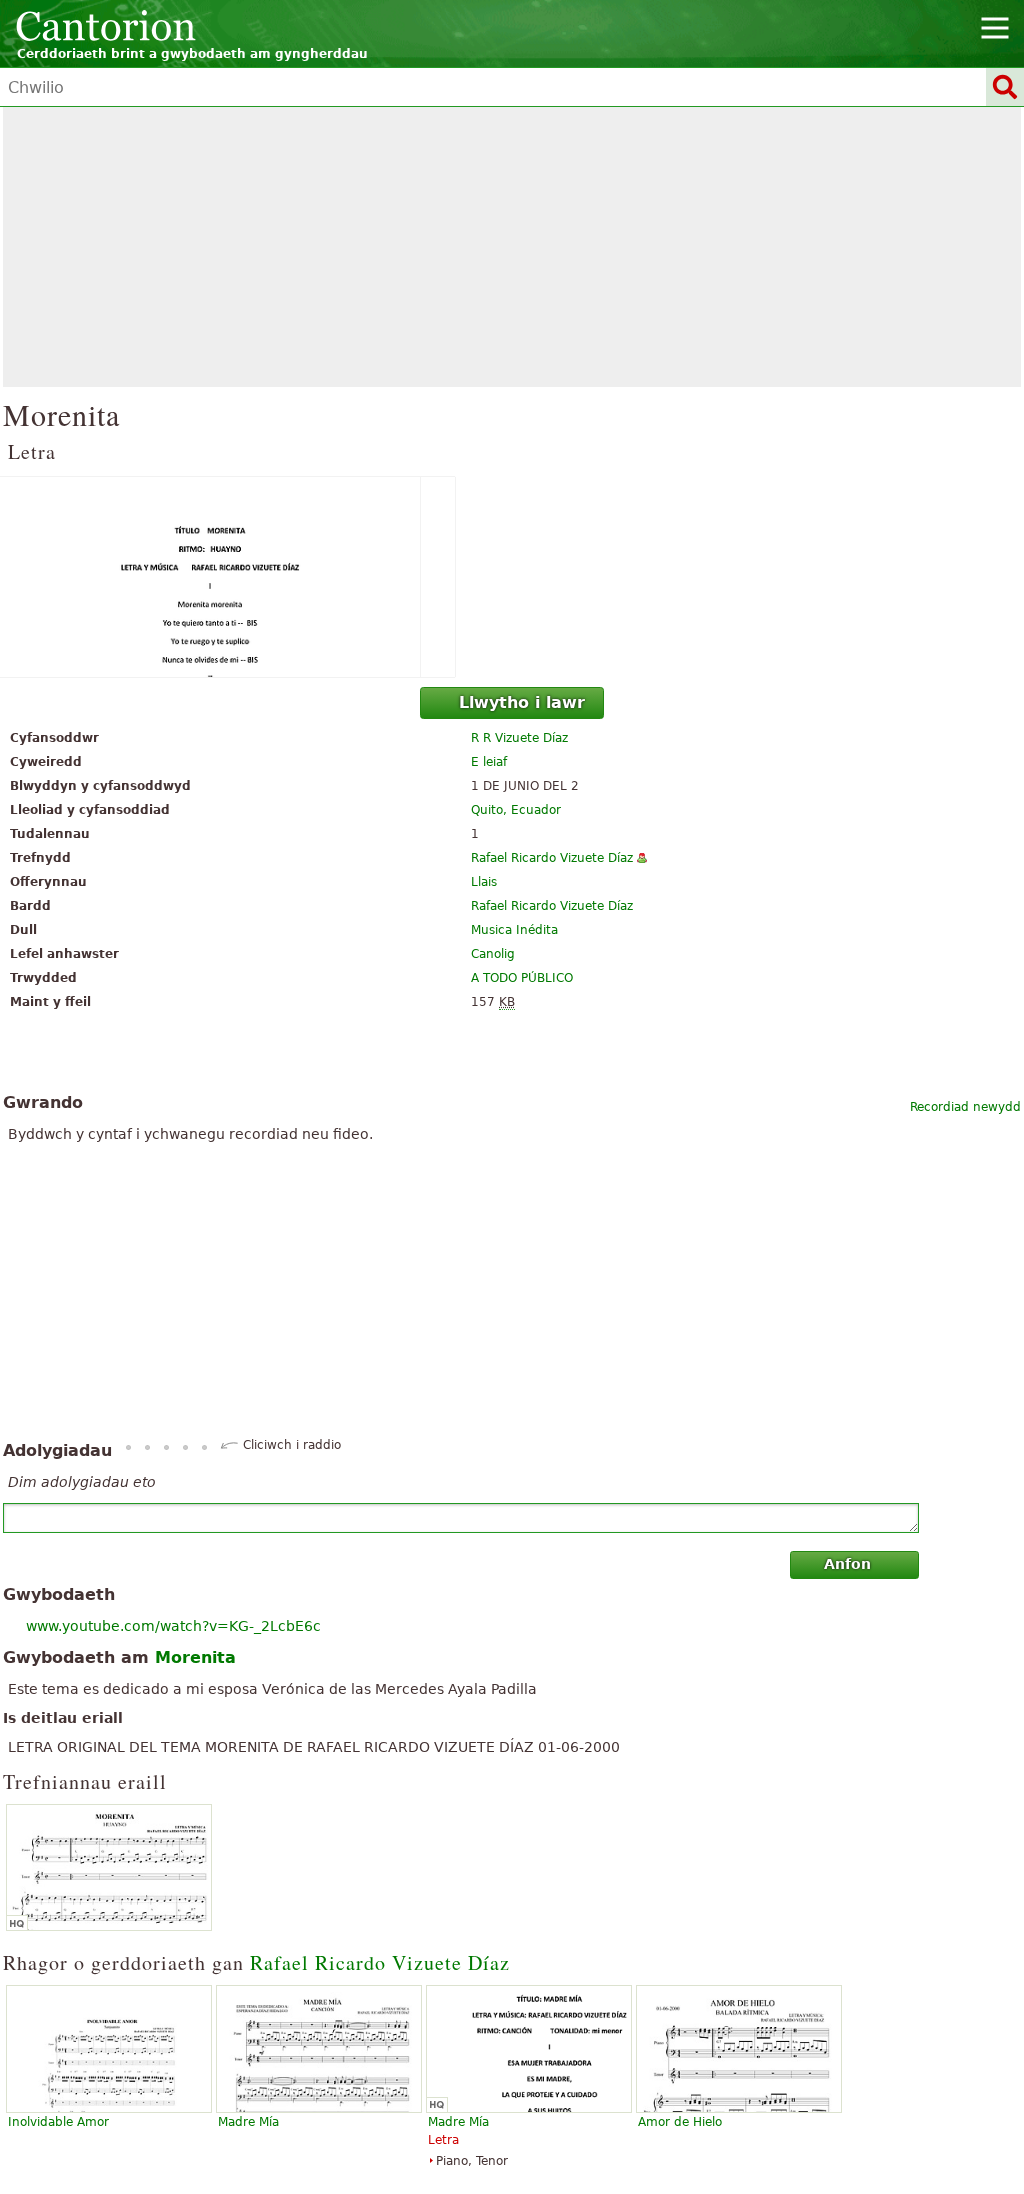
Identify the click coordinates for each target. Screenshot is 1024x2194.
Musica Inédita (514, 930)
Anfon (847, 1564)
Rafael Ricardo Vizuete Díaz (552, 858)
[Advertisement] (512, 247)
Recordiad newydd (965, 1107)
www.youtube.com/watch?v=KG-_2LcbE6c (173, 1626)
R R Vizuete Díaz (519, 738)
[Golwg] (512, 577)
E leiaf (489, 762)
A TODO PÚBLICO (522, 978)
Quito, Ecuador (516, 810)
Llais (484, 882)
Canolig (493, 954)
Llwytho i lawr (522, 702)
